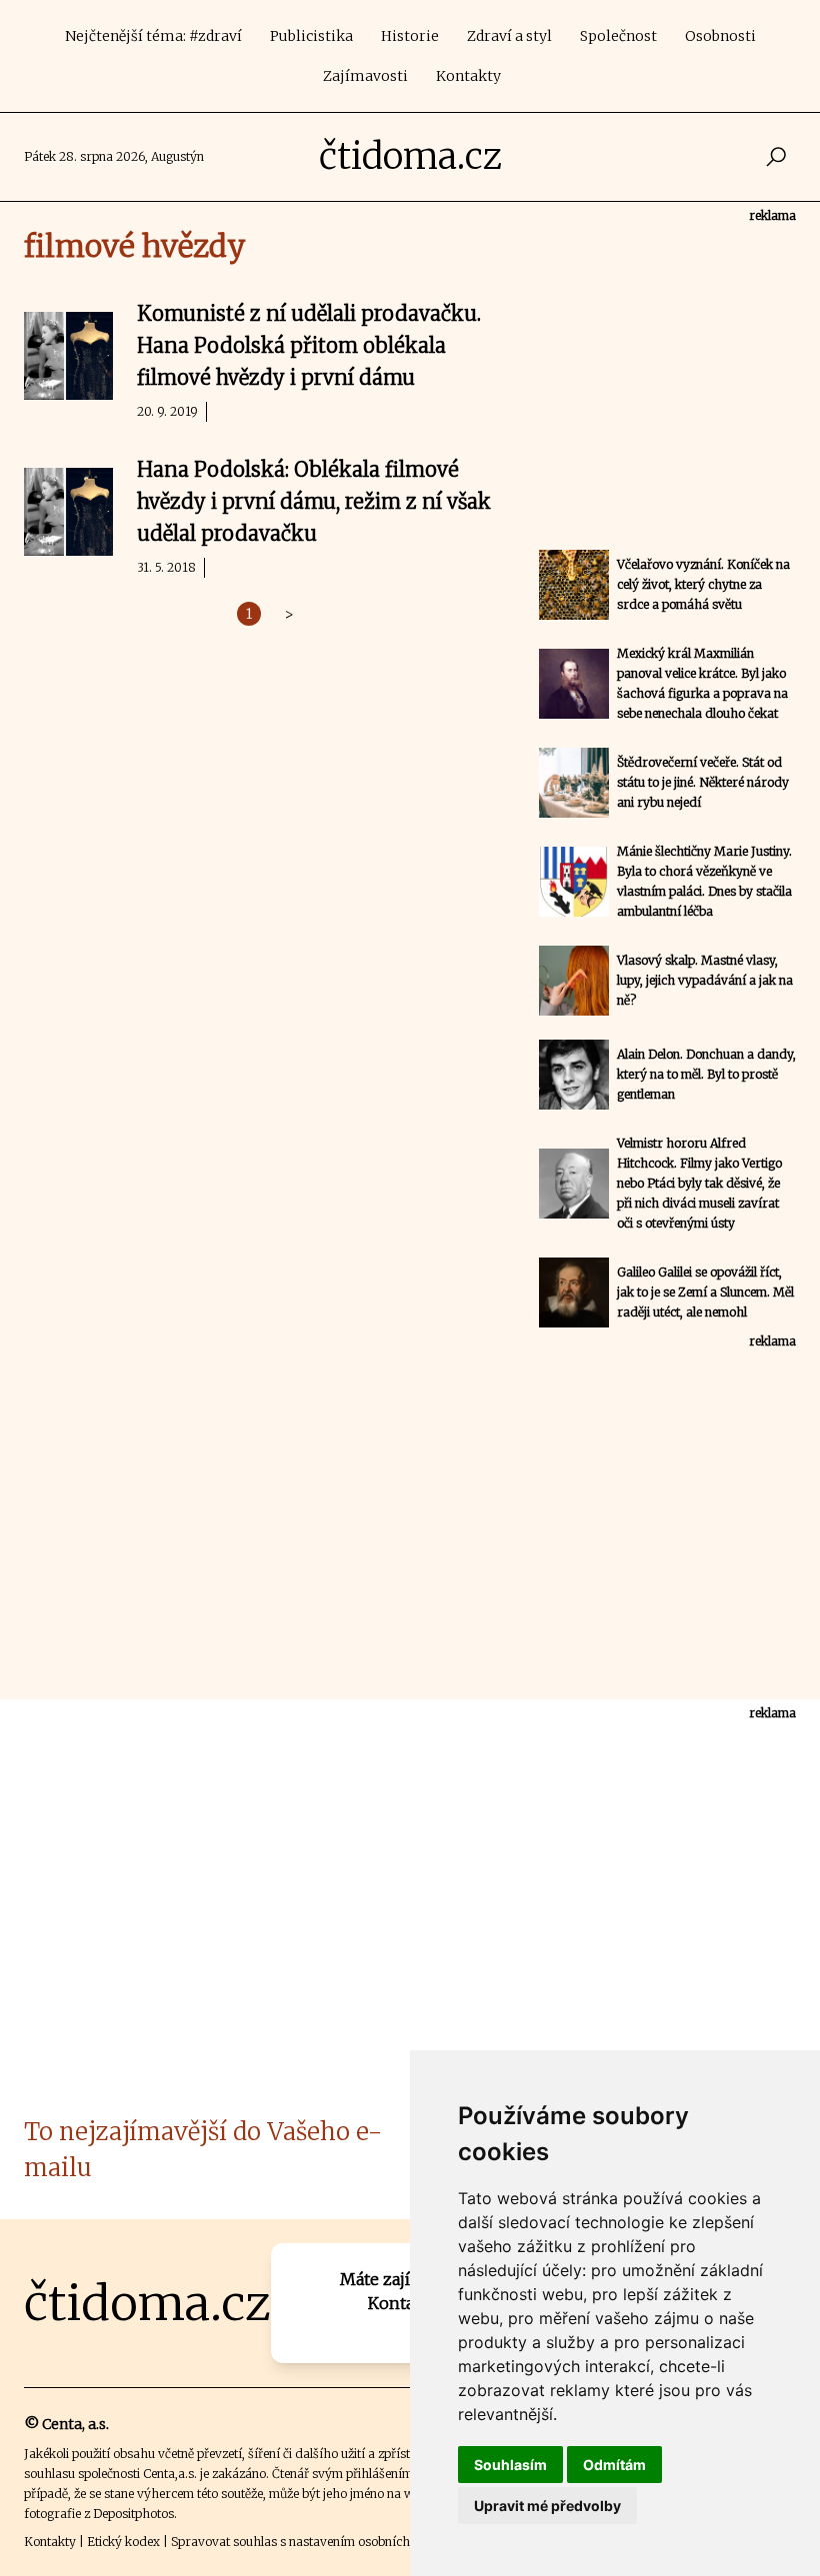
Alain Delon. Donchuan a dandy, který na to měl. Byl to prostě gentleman (706, 1074)
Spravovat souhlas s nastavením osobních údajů (308, 2542)
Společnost (618, 36)
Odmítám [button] (614, 2465)
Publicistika (311, 36)
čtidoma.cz (410, 156)
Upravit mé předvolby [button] (547, 2506)
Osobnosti (720, 36)
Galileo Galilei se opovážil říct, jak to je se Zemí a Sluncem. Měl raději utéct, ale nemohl (705, 1292)
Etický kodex (123, 2542)
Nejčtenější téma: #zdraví (153, 36)
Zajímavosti (365, 76)
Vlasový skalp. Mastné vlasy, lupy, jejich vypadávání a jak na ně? (705, 980)
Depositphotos (133, 2514)
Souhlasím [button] (510, 2465)
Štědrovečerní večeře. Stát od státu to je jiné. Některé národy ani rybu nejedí (703, 782)
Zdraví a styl (509, 36)
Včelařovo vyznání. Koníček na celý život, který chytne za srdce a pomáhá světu (703, 584)
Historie (410, 36)
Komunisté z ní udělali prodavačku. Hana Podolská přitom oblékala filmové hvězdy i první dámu (309, 345)
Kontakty (468, 76)
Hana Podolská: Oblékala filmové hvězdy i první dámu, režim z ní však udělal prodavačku (314, 501)
